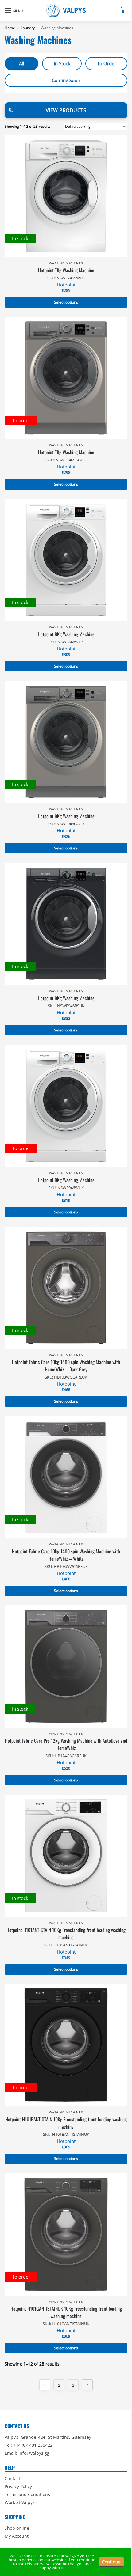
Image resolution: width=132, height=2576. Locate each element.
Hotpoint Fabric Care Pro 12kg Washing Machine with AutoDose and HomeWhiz (66, 1744)
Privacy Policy (18, 2486)
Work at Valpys (20, 2502)
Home (10, 28)
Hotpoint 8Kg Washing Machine (66, 634)
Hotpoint (66, 285)
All (22, 63)
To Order (107, 63)
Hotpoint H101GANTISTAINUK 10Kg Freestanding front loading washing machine (66, 2312)
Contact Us (16, 2478)
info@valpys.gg (34, 2453)
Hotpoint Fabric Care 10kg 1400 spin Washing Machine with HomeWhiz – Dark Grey (66, 1366)
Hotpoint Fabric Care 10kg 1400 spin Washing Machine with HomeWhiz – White (66, 1555)
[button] (122, 11)
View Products (66, 110)
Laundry (28, 28)
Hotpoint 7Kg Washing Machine (66, 270)
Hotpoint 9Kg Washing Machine (66, 816)
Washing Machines (66, 263)
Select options (66, 302)
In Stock (62, 63)
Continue (111, 2562)
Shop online (17, 2528)
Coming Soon (66, 80)
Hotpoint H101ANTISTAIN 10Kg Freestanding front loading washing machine (66, 1934)
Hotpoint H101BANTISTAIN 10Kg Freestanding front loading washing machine (66, 2123)
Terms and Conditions (27, 2494)
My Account (17, 2536)
